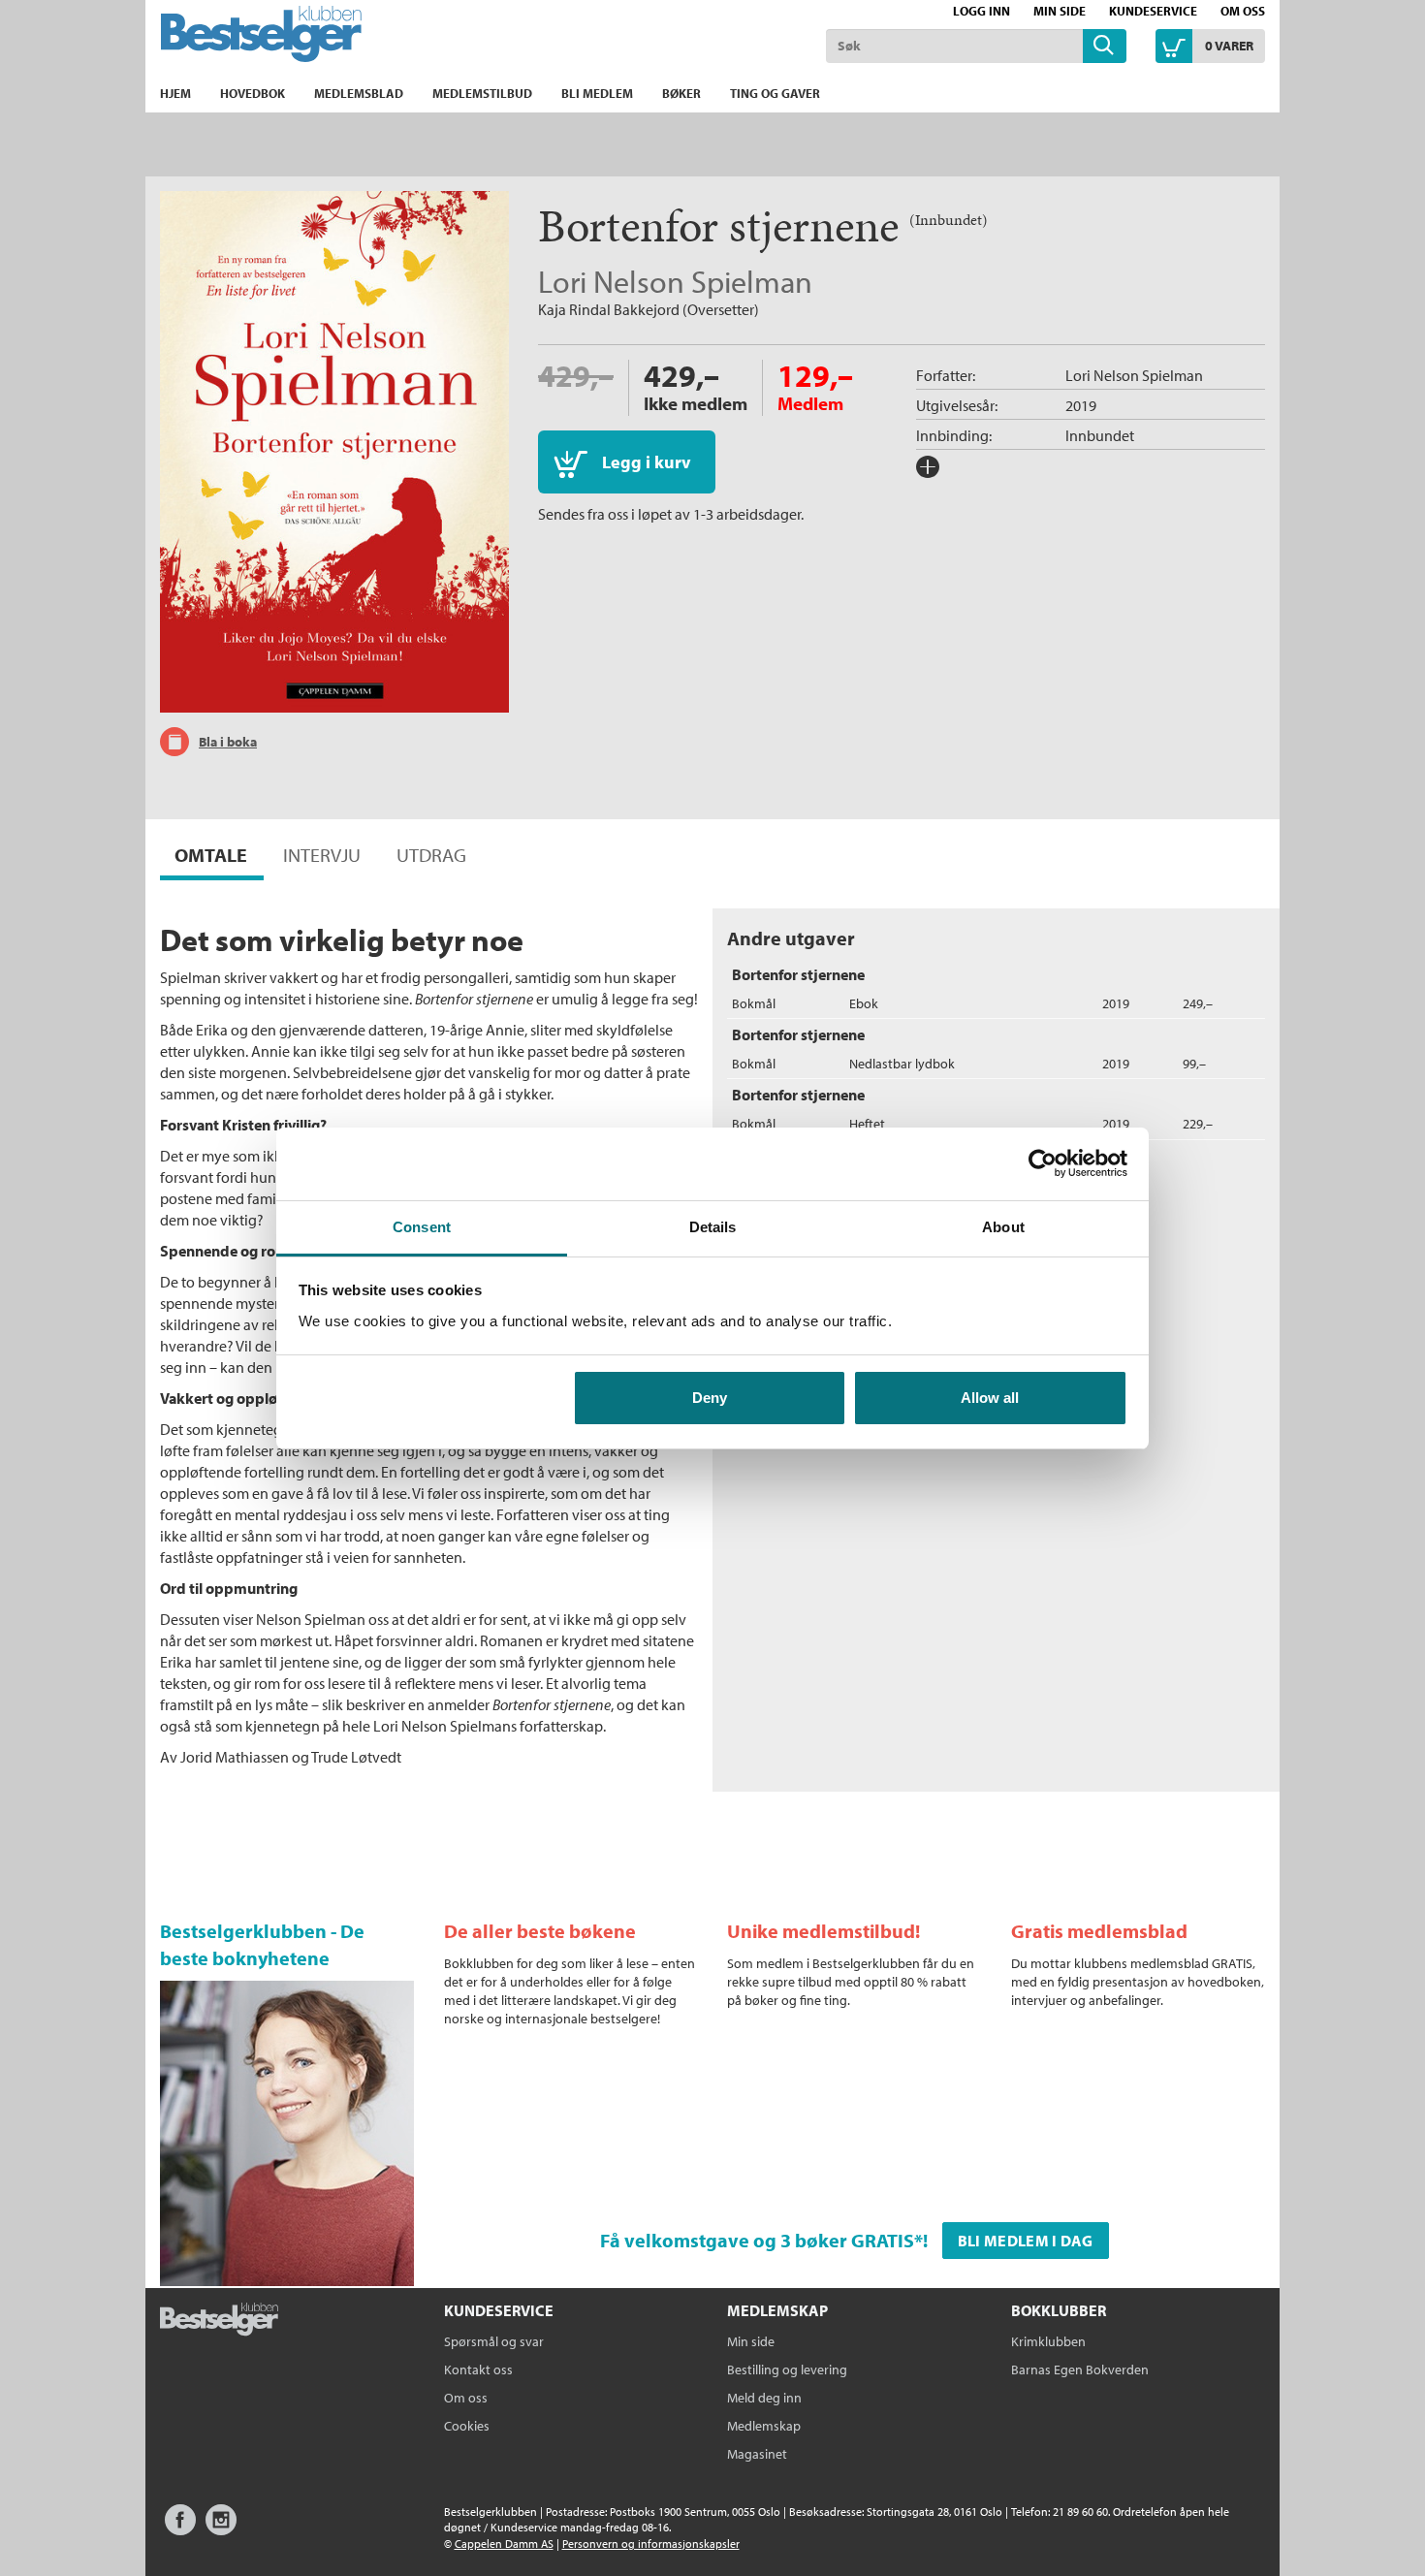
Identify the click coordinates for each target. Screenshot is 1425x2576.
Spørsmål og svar (494, 2341)
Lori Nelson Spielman (675, 281)
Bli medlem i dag (1026, 2241)
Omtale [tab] (211, 855)
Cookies (467, 2426)
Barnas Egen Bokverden (1080, 2369)
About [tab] (1003, 1227)
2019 (1081, 405)
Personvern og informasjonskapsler (651, 2544)
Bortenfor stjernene (798, 974)
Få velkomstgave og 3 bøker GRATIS (757, 2240)
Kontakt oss (478, 2369)
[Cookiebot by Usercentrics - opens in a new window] (1043, 1163)
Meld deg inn (764, 2398)
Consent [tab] (422, 1227)
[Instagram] (221, 2529)
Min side (1060, 11)
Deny (710, 1398)
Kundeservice (1153, 11)
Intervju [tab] (322, 855)
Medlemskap (764, 2426)
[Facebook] (180, 2529)
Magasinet (757, 2454)
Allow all (990, 1398)
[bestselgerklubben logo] (219, 2321)
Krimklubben (1048, 2341)
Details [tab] (713, 1227)
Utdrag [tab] (431, 855)
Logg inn (982, 11)
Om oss (1243, 11)
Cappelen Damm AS (504, 2544)
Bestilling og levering (787, 2369)
